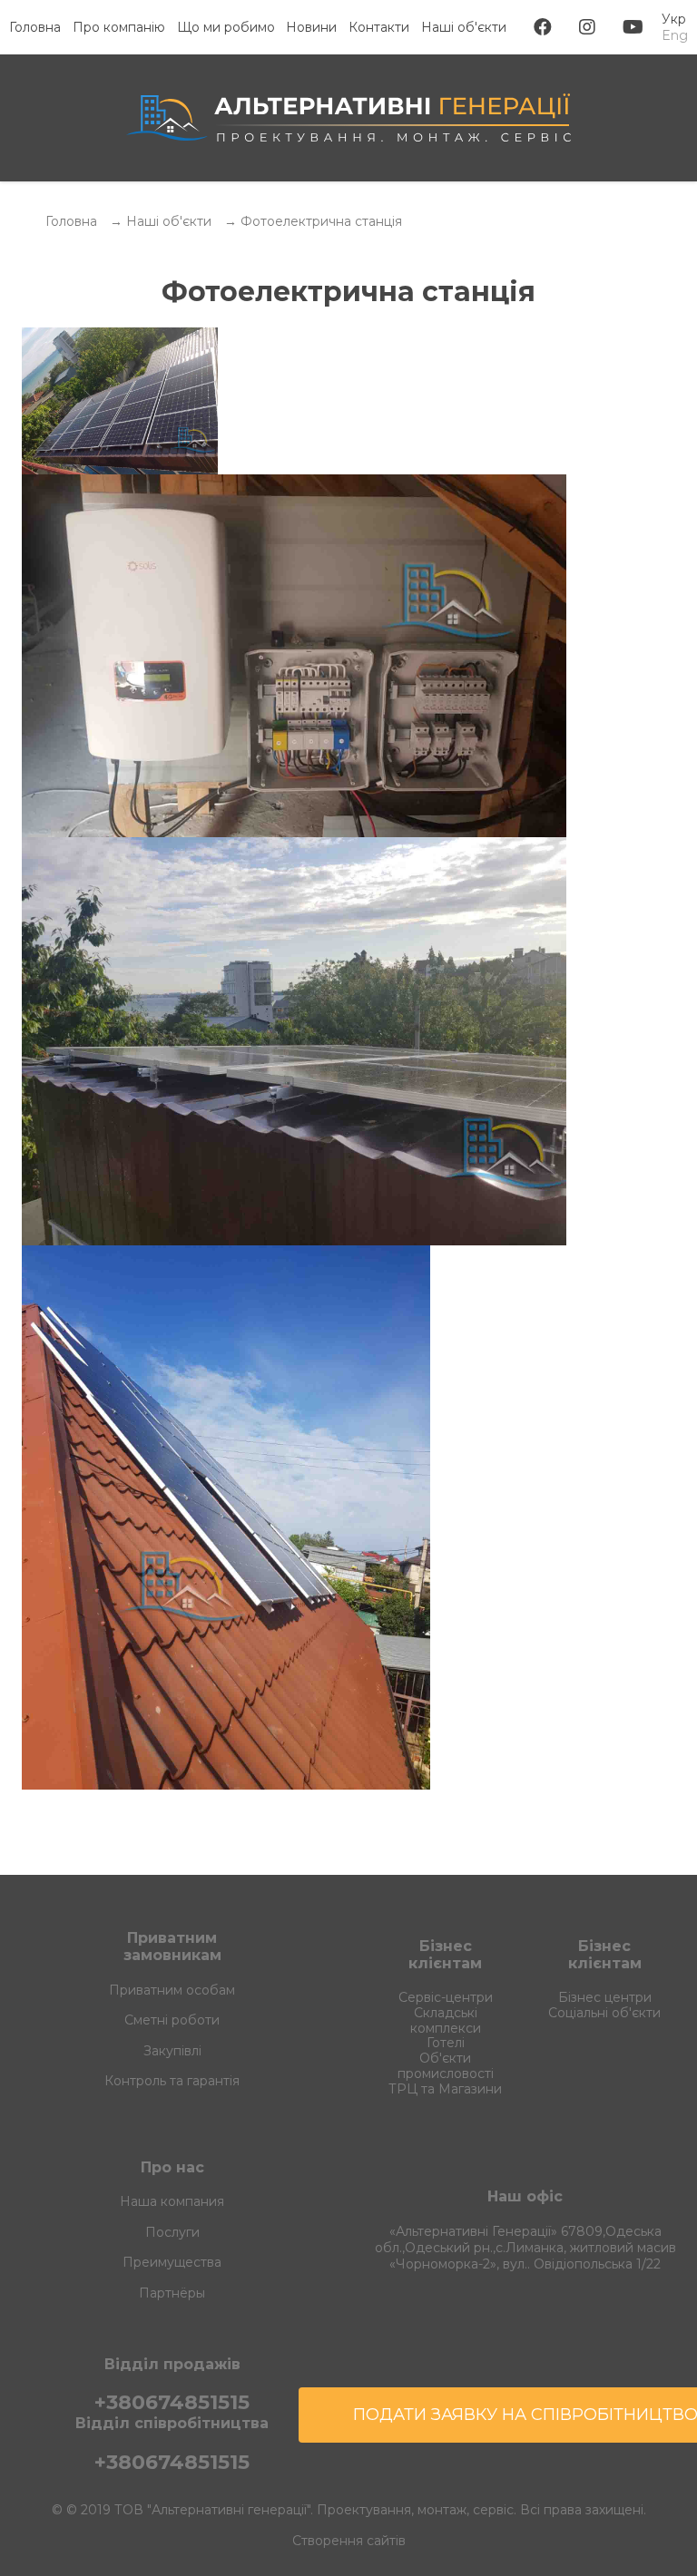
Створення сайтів (349, 2541)
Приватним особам (172, 1991)
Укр (674, 19)
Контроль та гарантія (172, 2081)
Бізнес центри (605, 1997)
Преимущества (172, 2263)
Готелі (446, 2043)
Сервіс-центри (446, 1997)
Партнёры (172, 2293)
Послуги (172, 2233)
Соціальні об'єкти (604, 2013)
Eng (675, 35)
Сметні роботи (172, 2020)
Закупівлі (172, 2051)
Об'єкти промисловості (446, 2066)
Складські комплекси (446, 2020)
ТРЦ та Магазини (445, 2089)
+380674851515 (172, 2402)
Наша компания (172, 2202)
